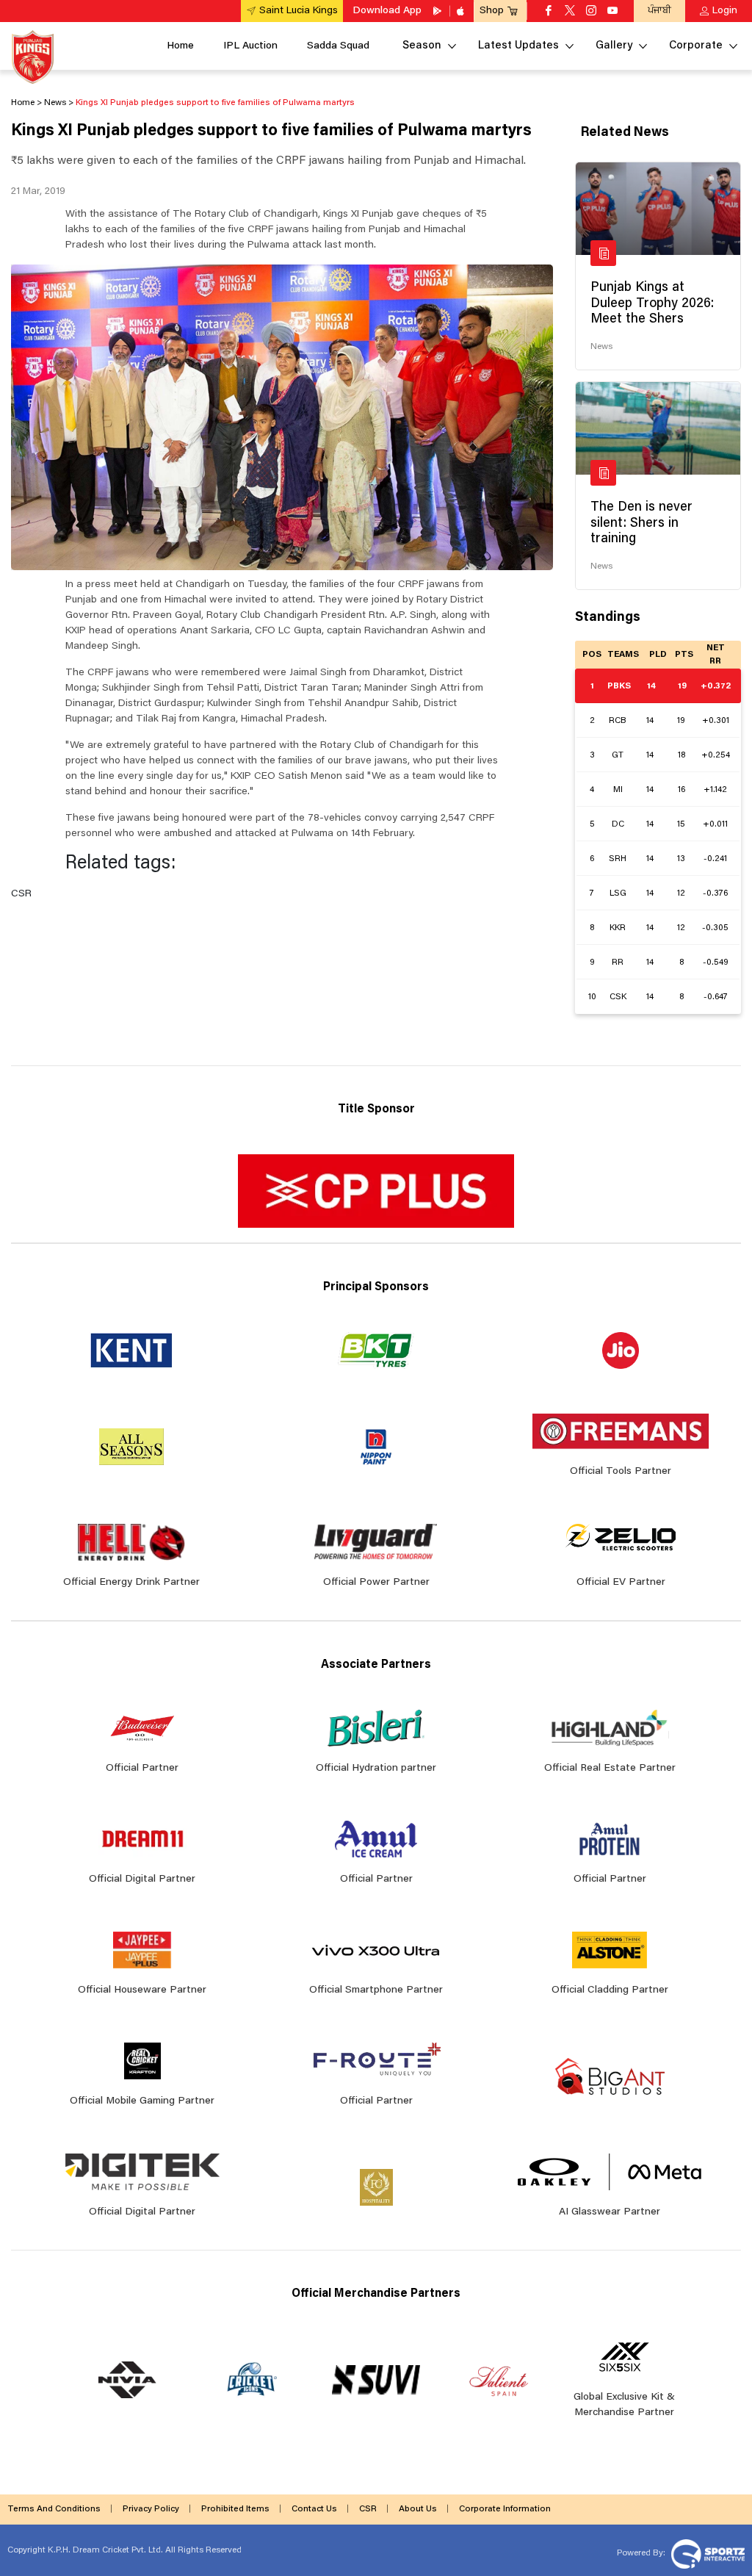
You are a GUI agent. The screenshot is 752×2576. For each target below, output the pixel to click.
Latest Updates (518, 46)
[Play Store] (438, 11)
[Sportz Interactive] (706, 2553)
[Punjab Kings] (33, 57)
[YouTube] (612, 12)
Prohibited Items (235, 2509)
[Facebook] (549, 12)
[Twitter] (570, 12)
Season (422, 46)
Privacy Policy (151, 2509)
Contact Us (314, 2509)
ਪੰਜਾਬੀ (659, 11)
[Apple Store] (462, 11)
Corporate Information (505, 2509)
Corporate (696, 46)
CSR (368, 2509)
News (601, 347)
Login (725, 11)
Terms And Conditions (54, 2509)
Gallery (614, 46)
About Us (418, 2509)
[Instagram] (591, 12)
